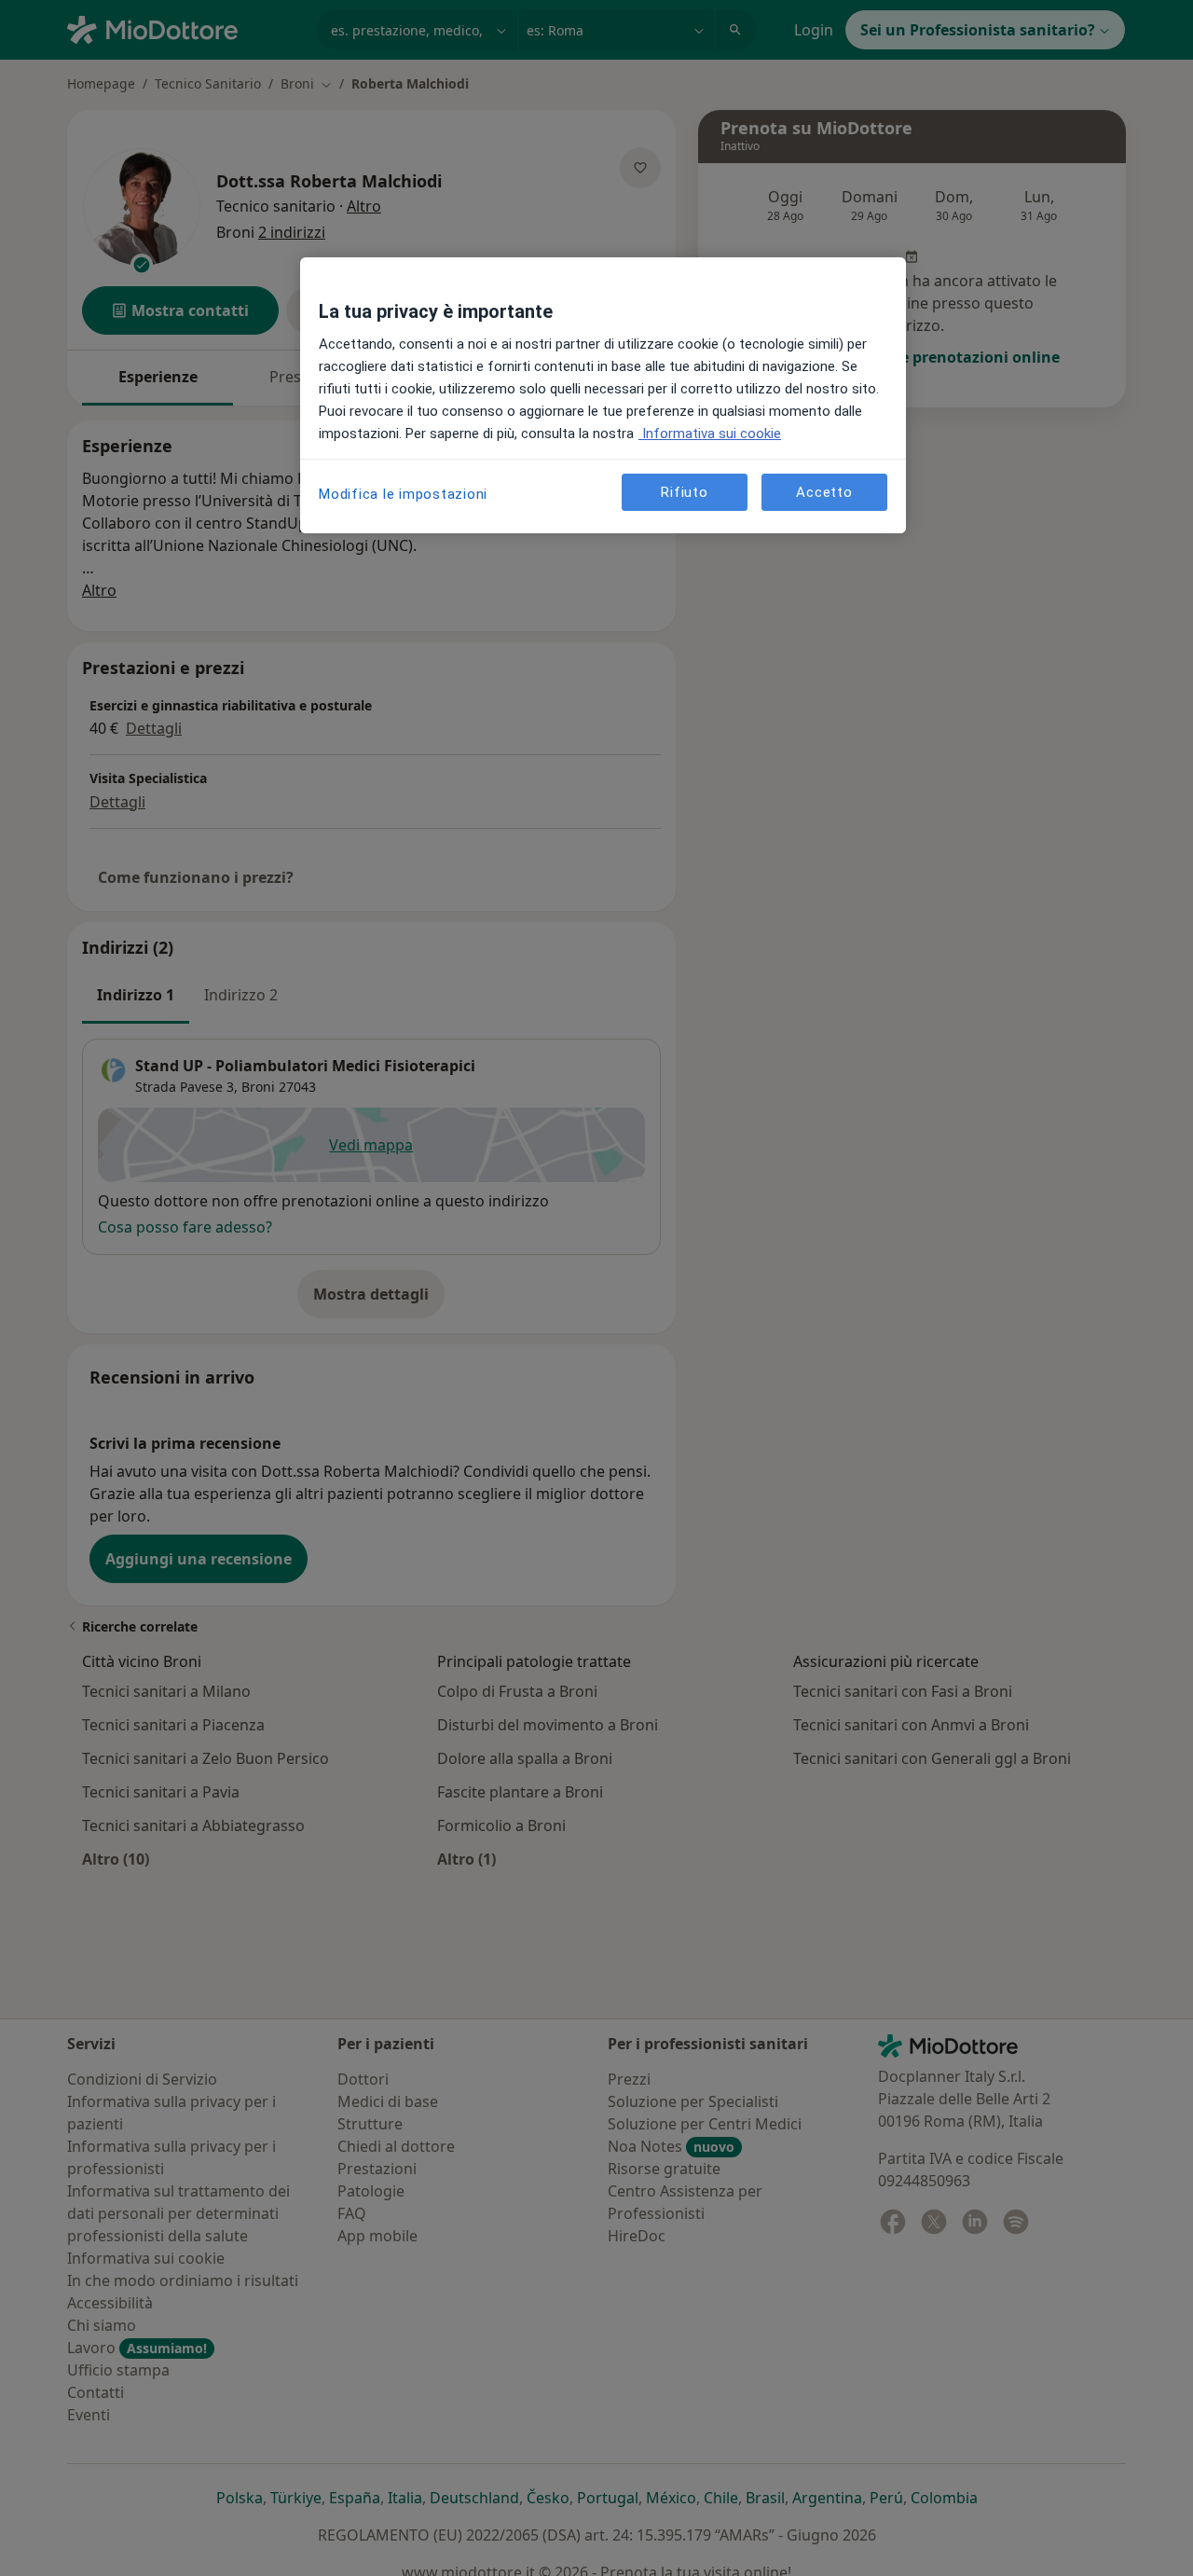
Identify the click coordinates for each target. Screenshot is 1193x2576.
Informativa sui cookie (710, 434)
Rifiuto (684, 492)
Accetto (824, 492)
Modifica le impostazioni (403, 494)
